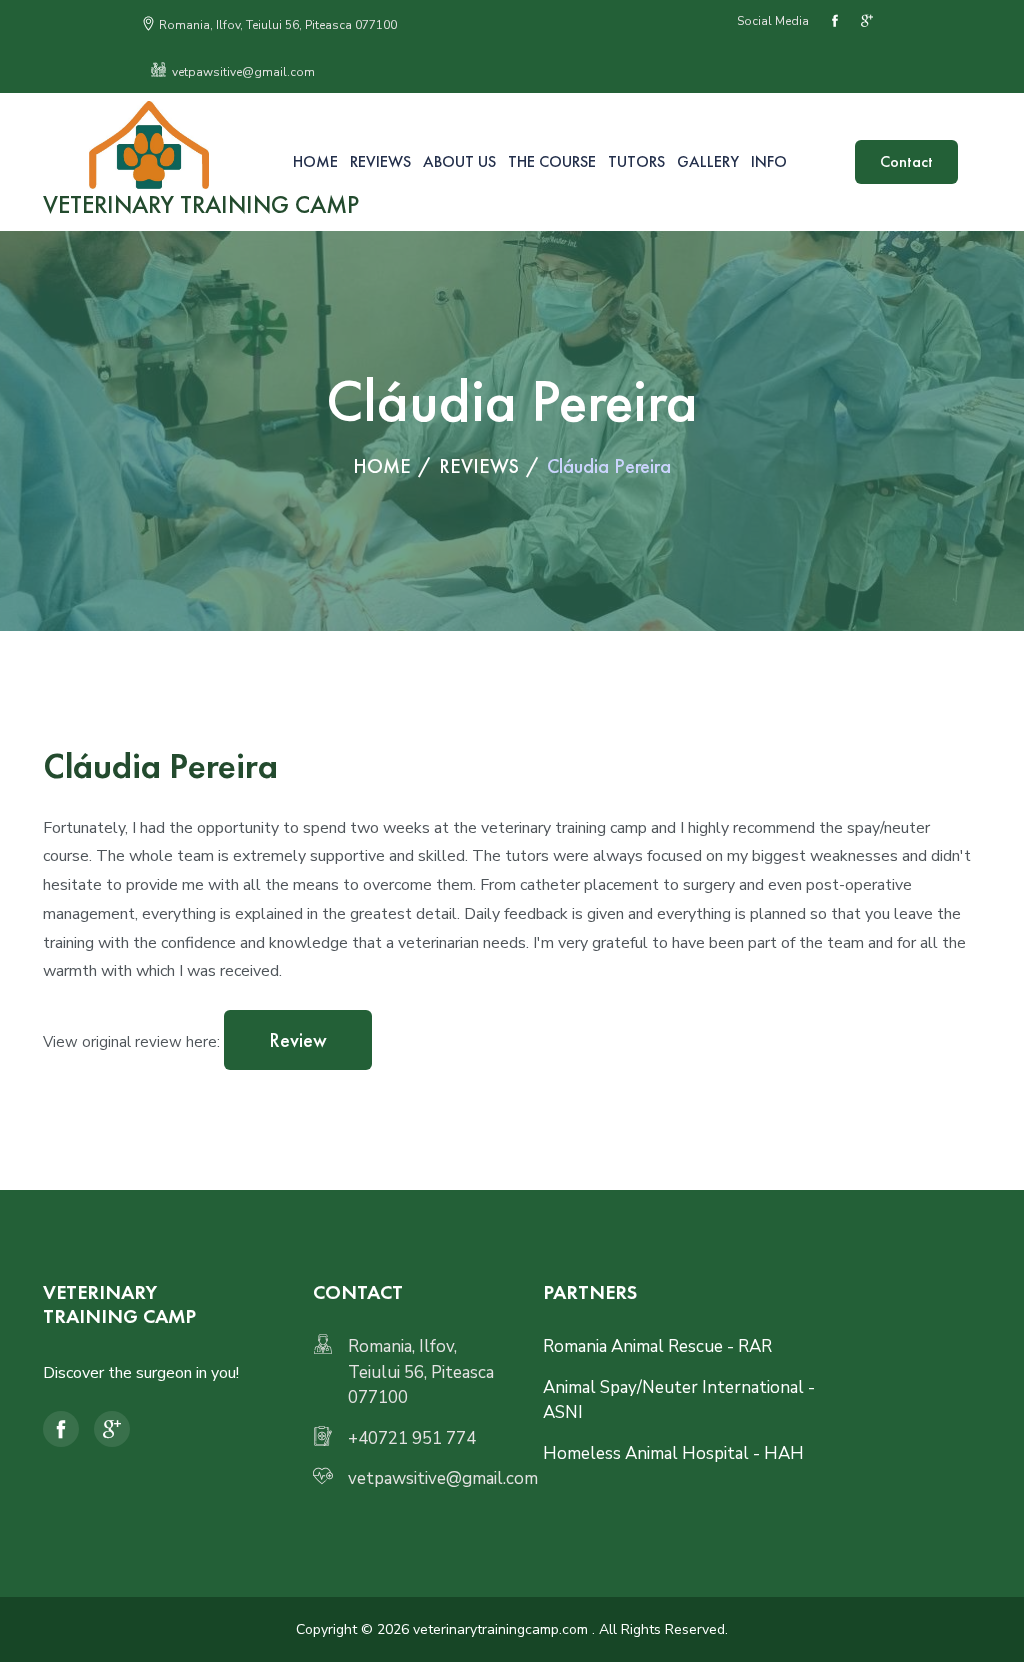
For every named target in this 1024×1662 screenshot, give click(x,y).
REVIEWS (380, 161)
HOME (315, 161)
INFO (769, 161)
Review (298, 1040)
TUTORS (636, 161)
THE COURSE (552, 161)
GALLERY (708, 161)
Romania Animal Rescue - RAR (657, 1346)
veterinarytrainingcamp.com (500, 1629)
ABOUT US (459, 161)
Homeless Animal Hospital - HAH (673, 1453)
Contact (906, 161)
